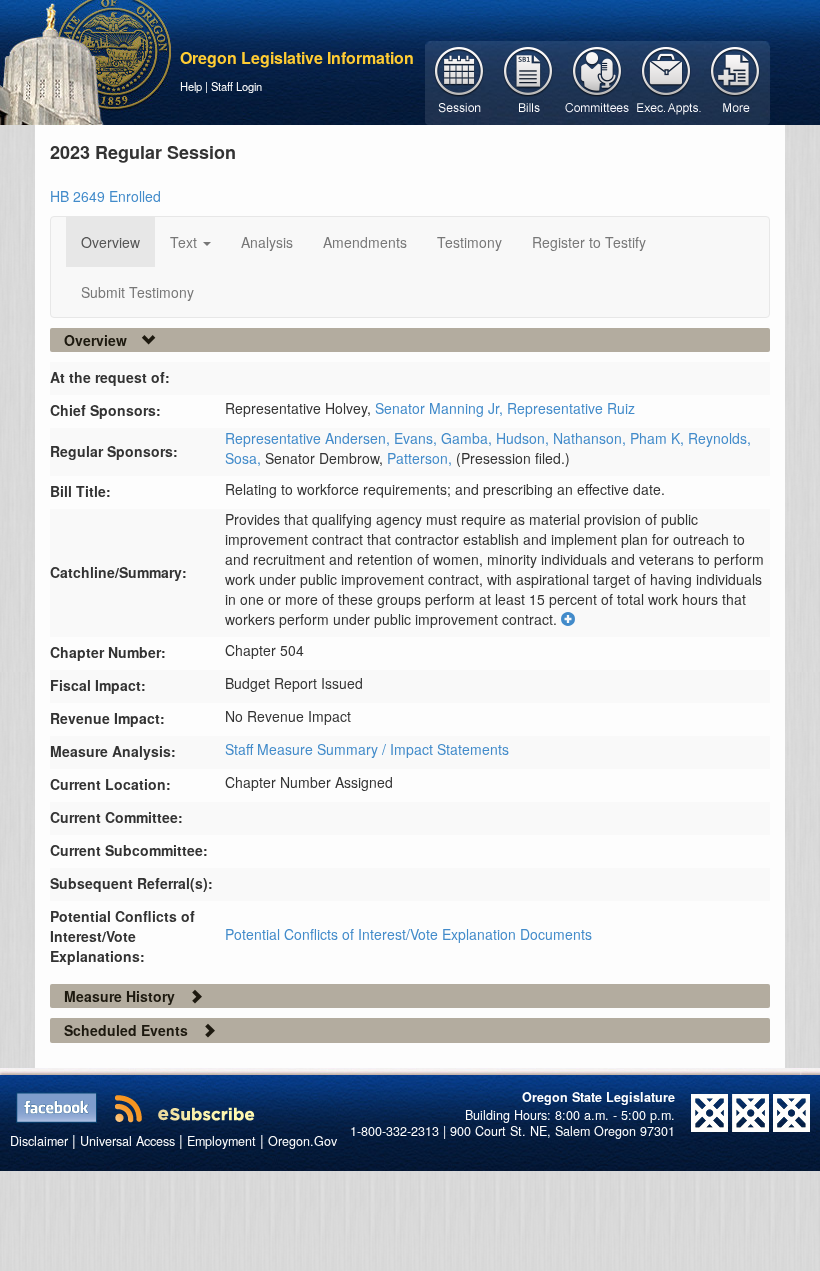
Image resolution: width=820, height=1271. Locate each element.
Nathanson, (591, 438)
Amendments (365, 242)
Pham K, (659, 438)
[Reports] (735, 81)
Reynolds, (719, 438)
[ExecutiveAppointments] (666, 81)
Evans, (417, 438)
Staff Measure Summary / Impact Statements (367, 749)
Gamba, (468, 438)
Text (185, 242)
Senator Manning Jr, (441, 408)
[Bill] (528, 81)
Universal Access (127, 1141)
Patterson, (421, 458)
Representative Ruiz (571, 408)
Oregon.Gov (302, 1141)
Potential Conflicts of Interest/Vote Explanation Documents (408, 934)
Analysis (267, 242)
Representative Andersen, (309, 438)
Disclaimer (39, 1141)
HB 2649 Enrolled (105, 196)
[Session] (459, 81)
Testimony (469, 242)
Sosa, (245, 458)
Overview (110, 242)
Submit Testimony (137, 292)
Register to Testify (589, 242)
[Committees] (597, 81)
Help (191, 86)
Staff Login (236, 86)
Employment (221, 1141)
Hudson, (524, 438)
